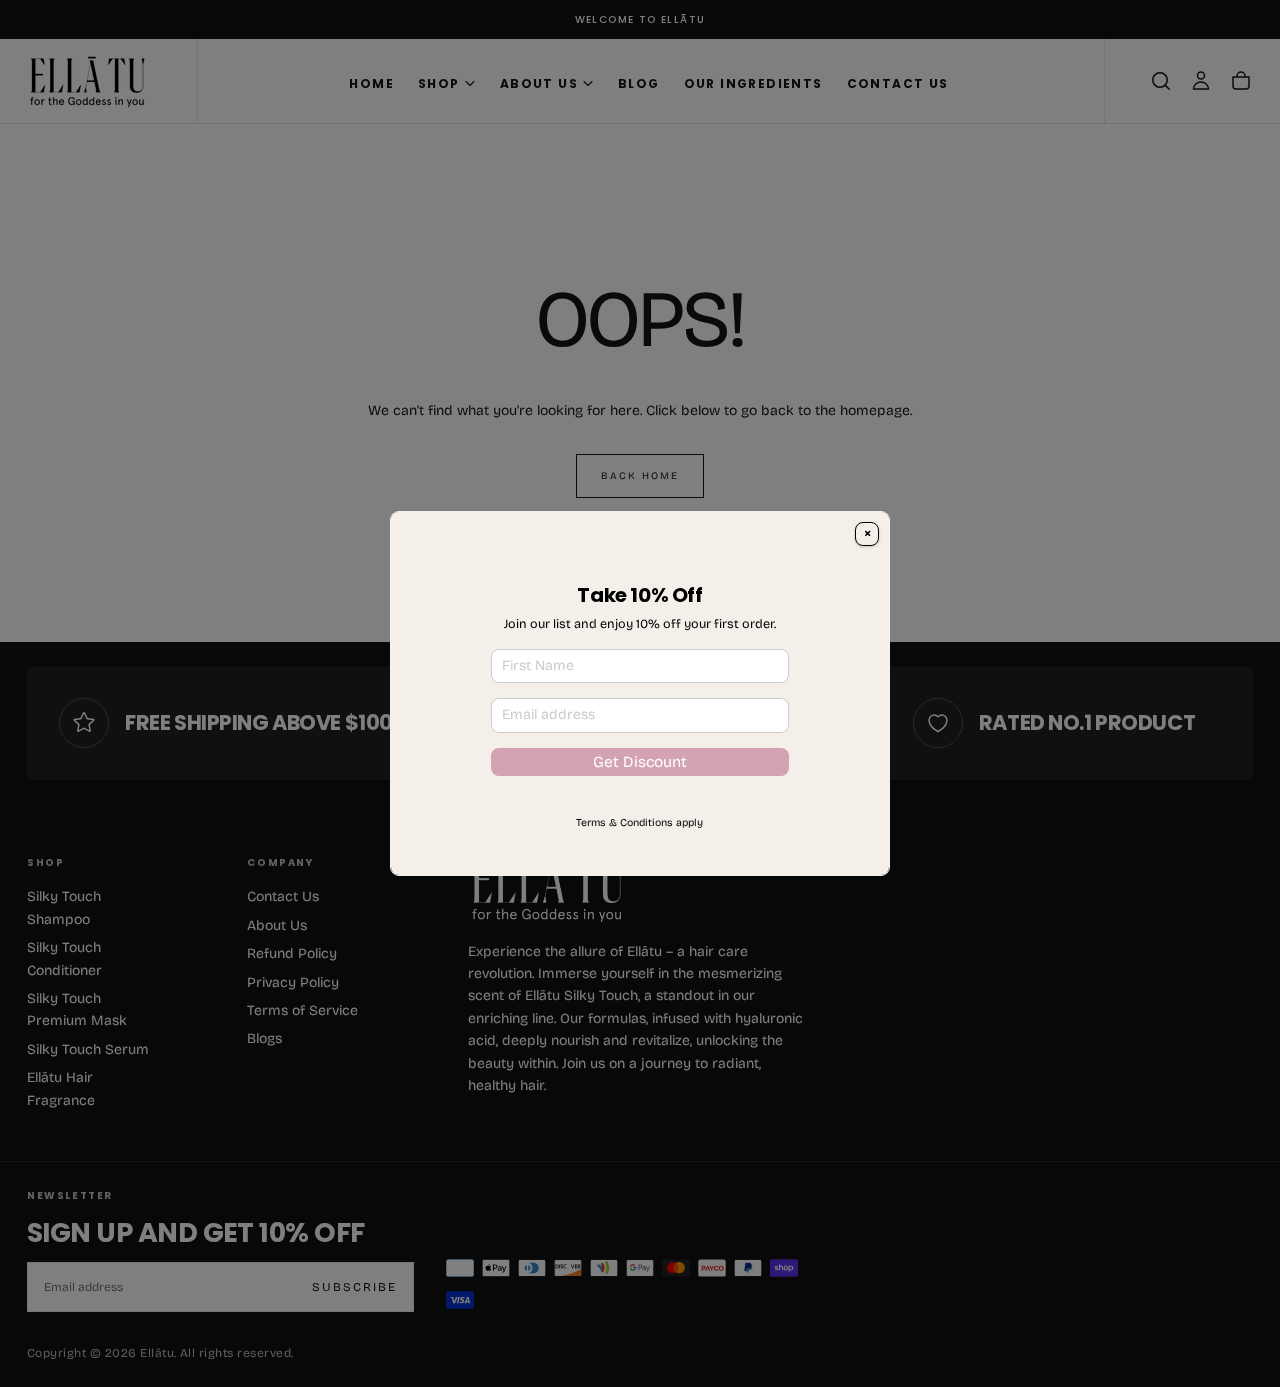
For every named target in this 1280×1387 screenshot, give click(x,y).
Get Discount (640, 798)
